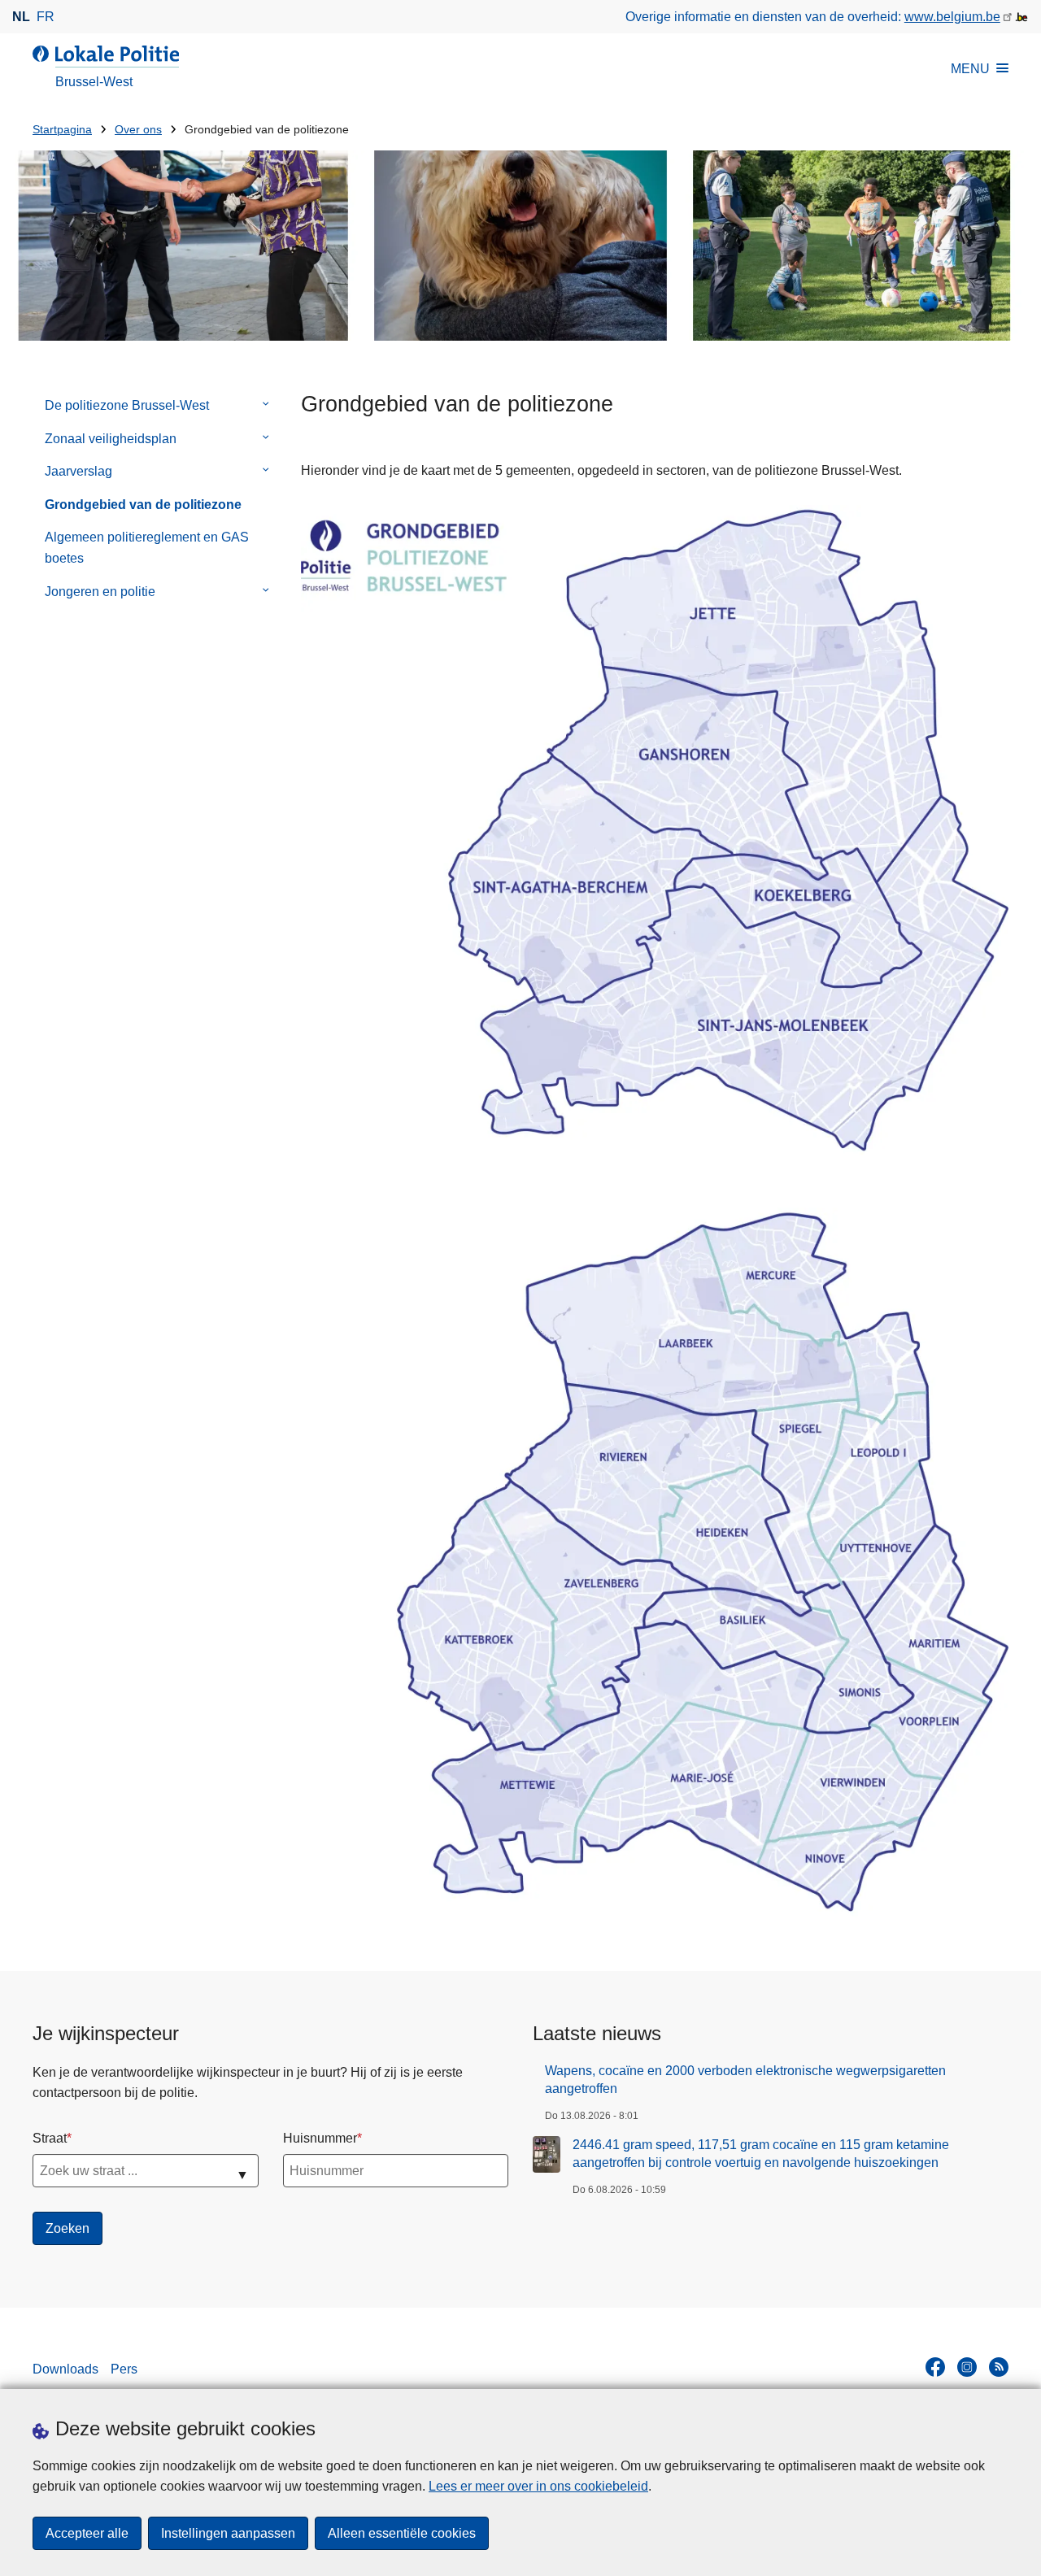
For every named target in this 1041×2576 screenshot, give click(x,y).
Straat (50, 2138)
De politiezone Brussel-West (127, 405)
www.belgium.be (952, 17)
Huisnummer (320, 2138)
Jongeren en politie (100, 592)
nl (21, 17)
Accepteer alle (87, 2533)
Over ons (138, 130)
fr (46, 17)
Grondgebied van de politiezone (143, 505)
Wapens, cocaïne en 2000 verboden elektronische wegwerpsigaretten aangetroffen (745, 2080)
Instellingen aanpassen (228, 2533)
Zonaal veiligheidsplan (111, 439)
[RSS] (999, 2367)
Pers (124, 2369)
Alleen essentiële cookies (402, 2533)
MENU (970, 69)
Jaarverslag (78, 471)
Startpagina (62, 130)
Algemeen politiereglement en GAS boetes (147, 548)
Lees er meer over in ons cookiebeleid (538, 2486)
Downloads (65, 2369)
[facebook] (935, 2367)
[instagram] (967, 2367)
